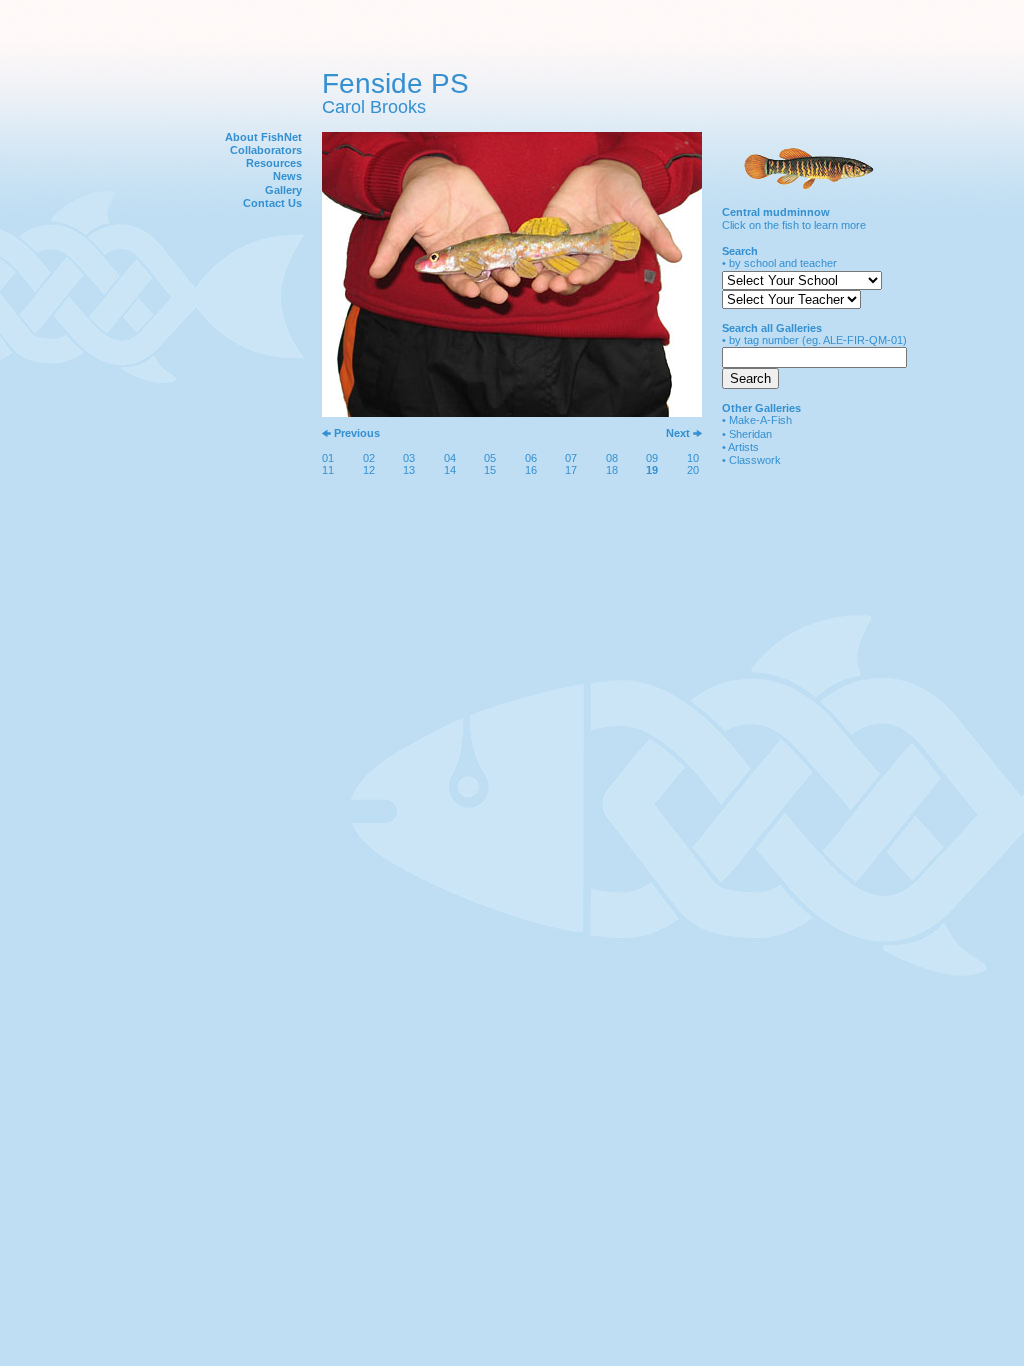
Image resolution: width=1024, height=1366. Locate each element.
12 (369, 470)
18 (612, 470)
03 (409, 458)
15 (490, 470)
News (287, 176)
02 (369, 458)
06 (531, 458)
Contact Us (272, 203)
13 (409, 470)
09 (652, 458)
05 (490, 458)
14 (450, 470)
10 (693, 458)
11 (328, 470)
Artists (743, 447)
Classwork (755, 460)
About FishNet (263, 137)
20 (693, 470)
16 (531, 470)
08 (612, 458)
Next (678, 433)
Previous (357, 433)
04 (450, 458)
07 (571, 458)
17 (571, 470)
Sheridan (750, 434)
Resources (274, 163)
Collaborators (266, 150)
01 (328, 458)
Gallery (283, 190)
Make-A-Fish (760, 420)
